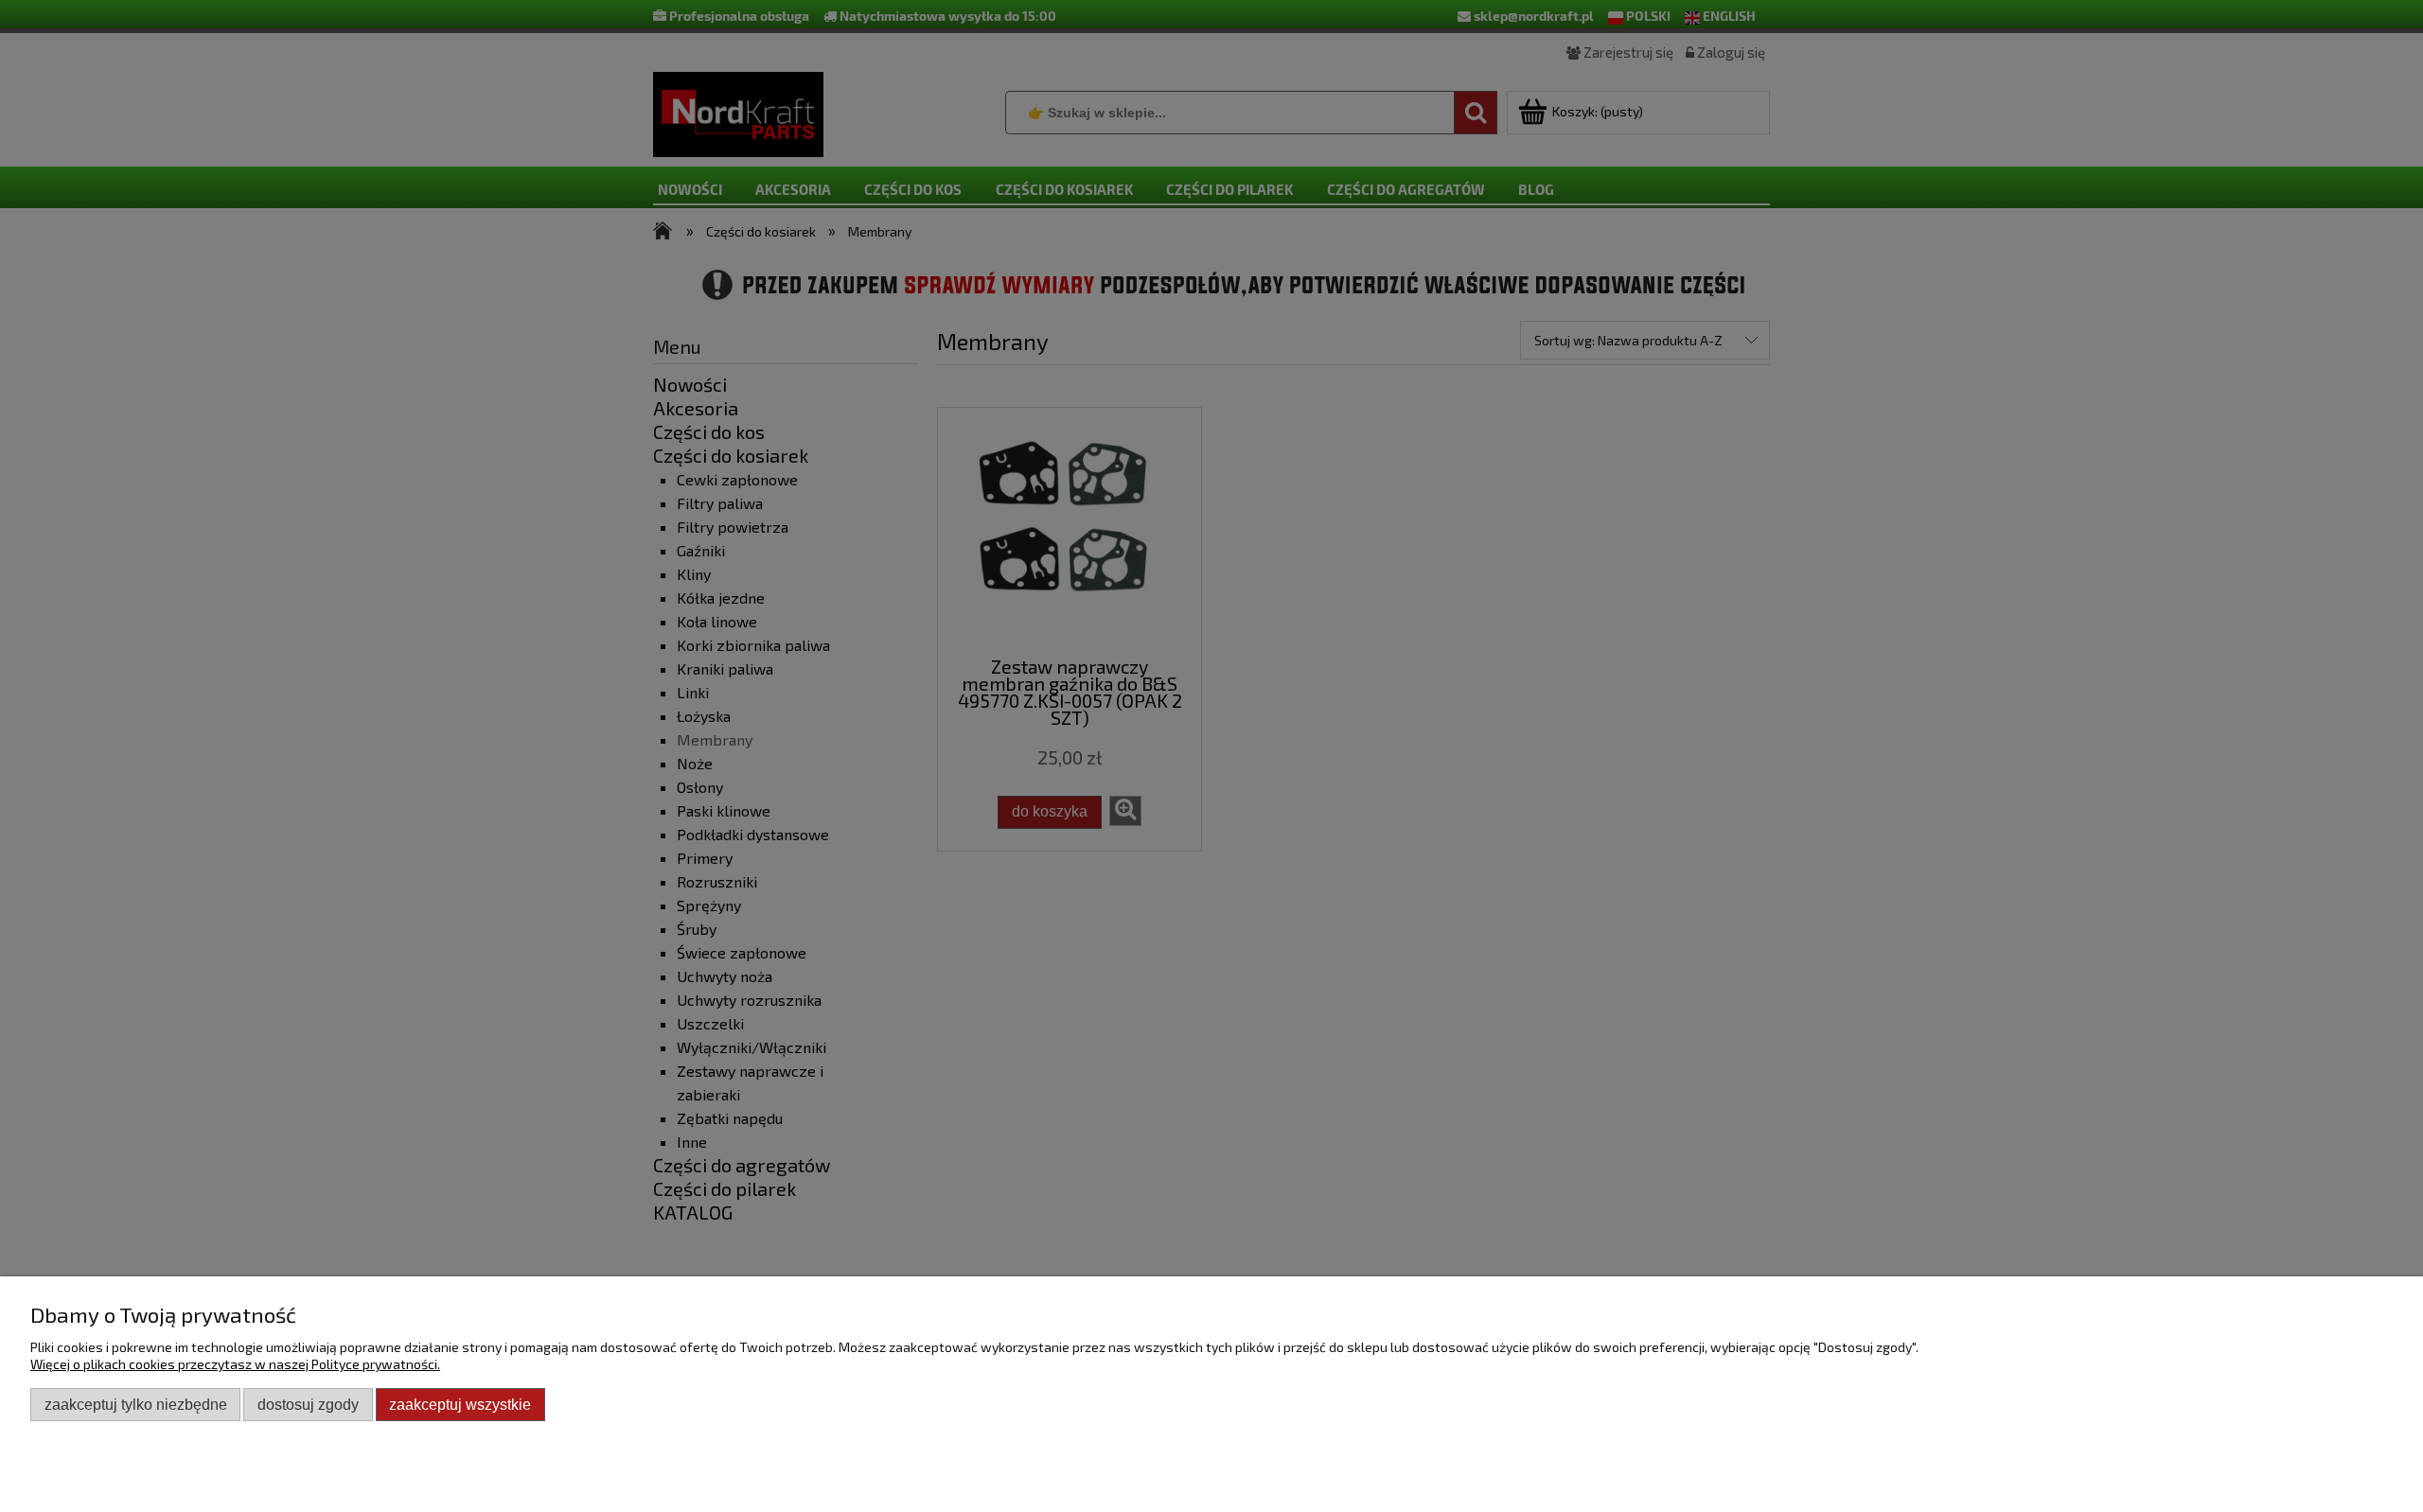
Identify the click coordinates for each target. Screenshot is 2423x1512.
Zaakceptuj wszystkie (460, 1404)
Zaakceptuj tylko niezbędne (136, 1404)
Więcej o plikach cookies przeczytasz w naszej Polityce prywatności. (235, 1364)
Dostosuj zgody (308, 1404)
